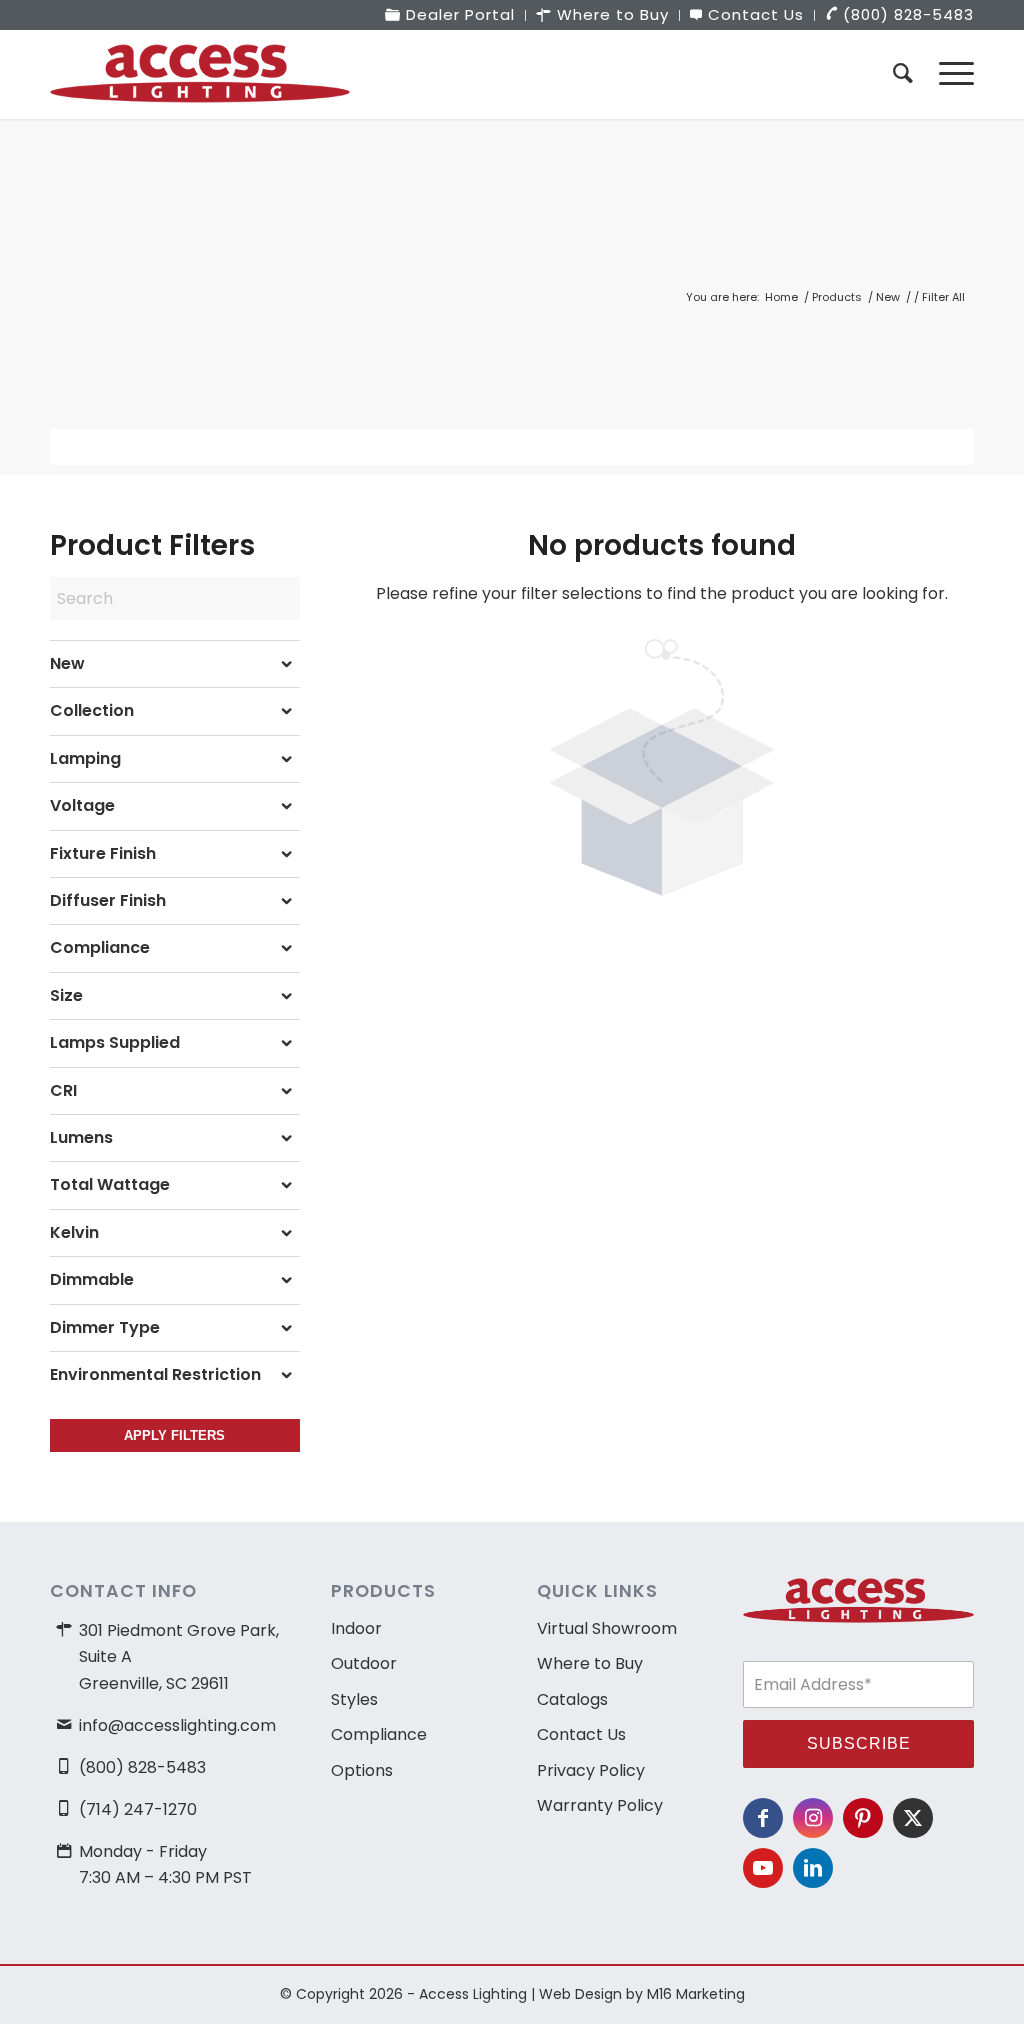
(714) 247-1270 (138, 1809)
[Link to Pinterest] (863, 1818)
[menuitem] (450, 15)
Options (362, 1770)
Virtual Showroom (607, 1628)
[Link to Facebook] (763, 1818)
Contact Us (581, 1734)
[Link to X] (913, 1818)
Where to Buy (590, 1663)
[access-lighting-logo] (200, 74)
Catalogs (572, 1699)
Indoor (356, 1628)
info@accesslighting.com (177, 1725)
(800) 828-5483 (142, 1767)
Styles (354, 1699)
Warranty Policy (600, 1805)
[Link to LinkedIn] (813, 1868)
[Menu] (950, 74)
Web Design (580, 1994)
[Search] (903, 74)
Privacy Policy (591, 1770)
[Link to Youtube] (763, 1868)
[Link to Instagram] (813, 1818)
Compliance (379, 1734)
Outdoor (364, 1663)
